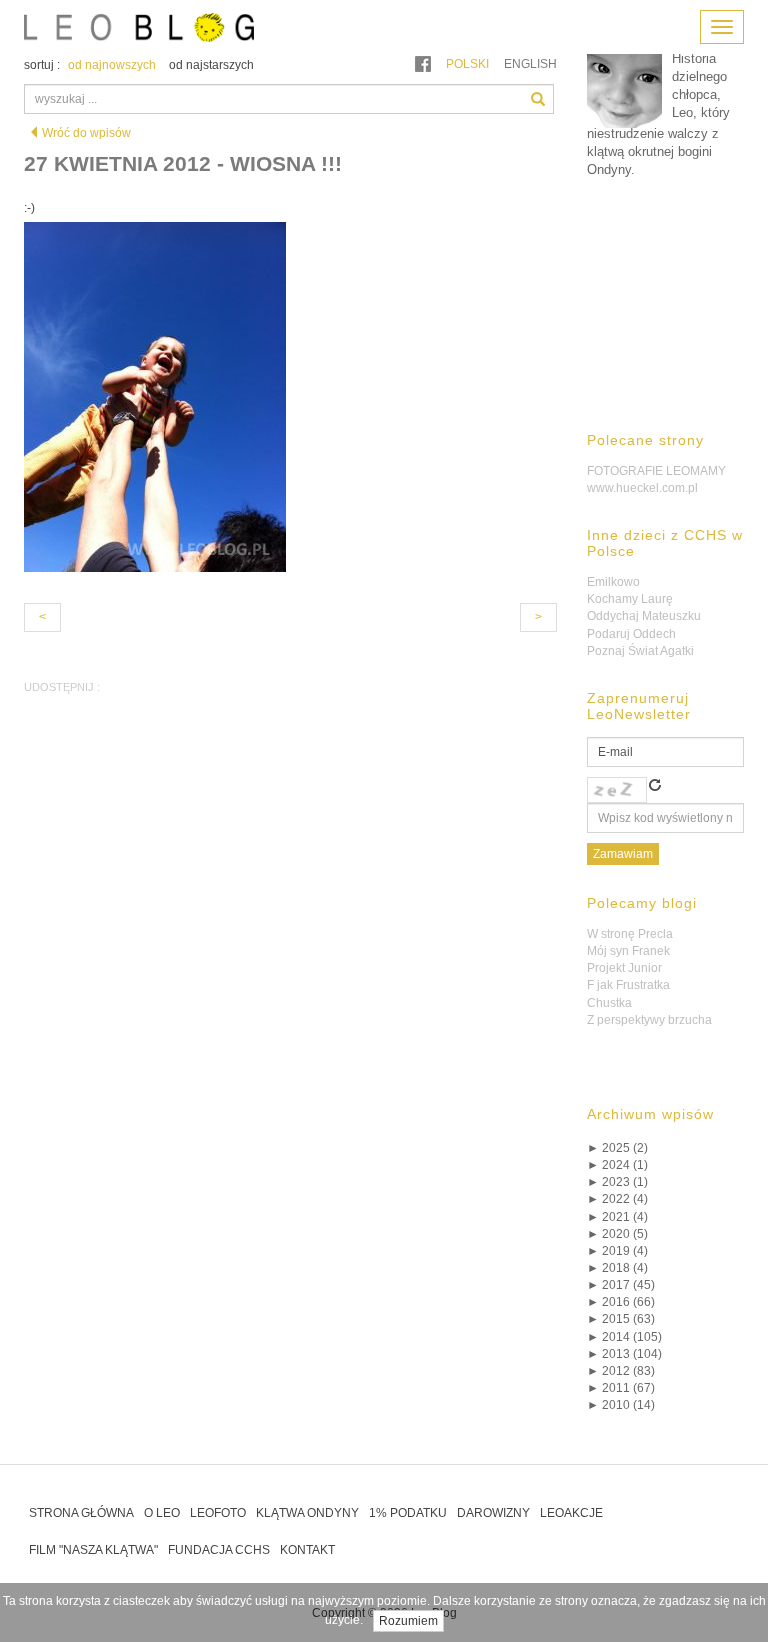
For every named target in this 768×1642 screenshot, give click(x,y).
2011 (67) (621, 1388)
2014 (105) (624, 1337)
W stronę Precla (630, 934)
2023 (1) (617, 1182)
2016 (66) (621, 1302)
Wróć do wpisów (86, 133)
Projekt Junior (624, 968)
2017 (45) (621, 1285)
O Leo (162, 1513)
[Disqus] (290, 1019)
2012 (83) (621, 1371)
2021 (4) (617, 1217)
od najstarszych (211, 65)
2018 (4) (617, 1268)
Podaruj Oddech (631, 634)
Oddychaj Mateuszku (644, 616)
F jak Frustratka (628, 985)
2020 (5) (617, 1234)
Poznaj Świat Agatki (640, 651)
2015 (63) (621, 1319)
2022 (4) (617, 1199)
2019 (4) (617, 1251)
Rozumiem (408, 1621)
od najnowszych (112, 65)
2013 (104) (624, 1354)
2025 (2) (617, 1148)
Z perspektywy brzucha (649, 1020)
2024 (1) (617, 1165)
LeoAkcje (571, 1513)
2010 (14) (621, 1405)
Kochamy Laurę (630, 599)
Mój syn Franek (628, 951)
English (530, 64)
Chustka (609, 1003)
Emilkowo (613, 582)
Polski (467, 64)
